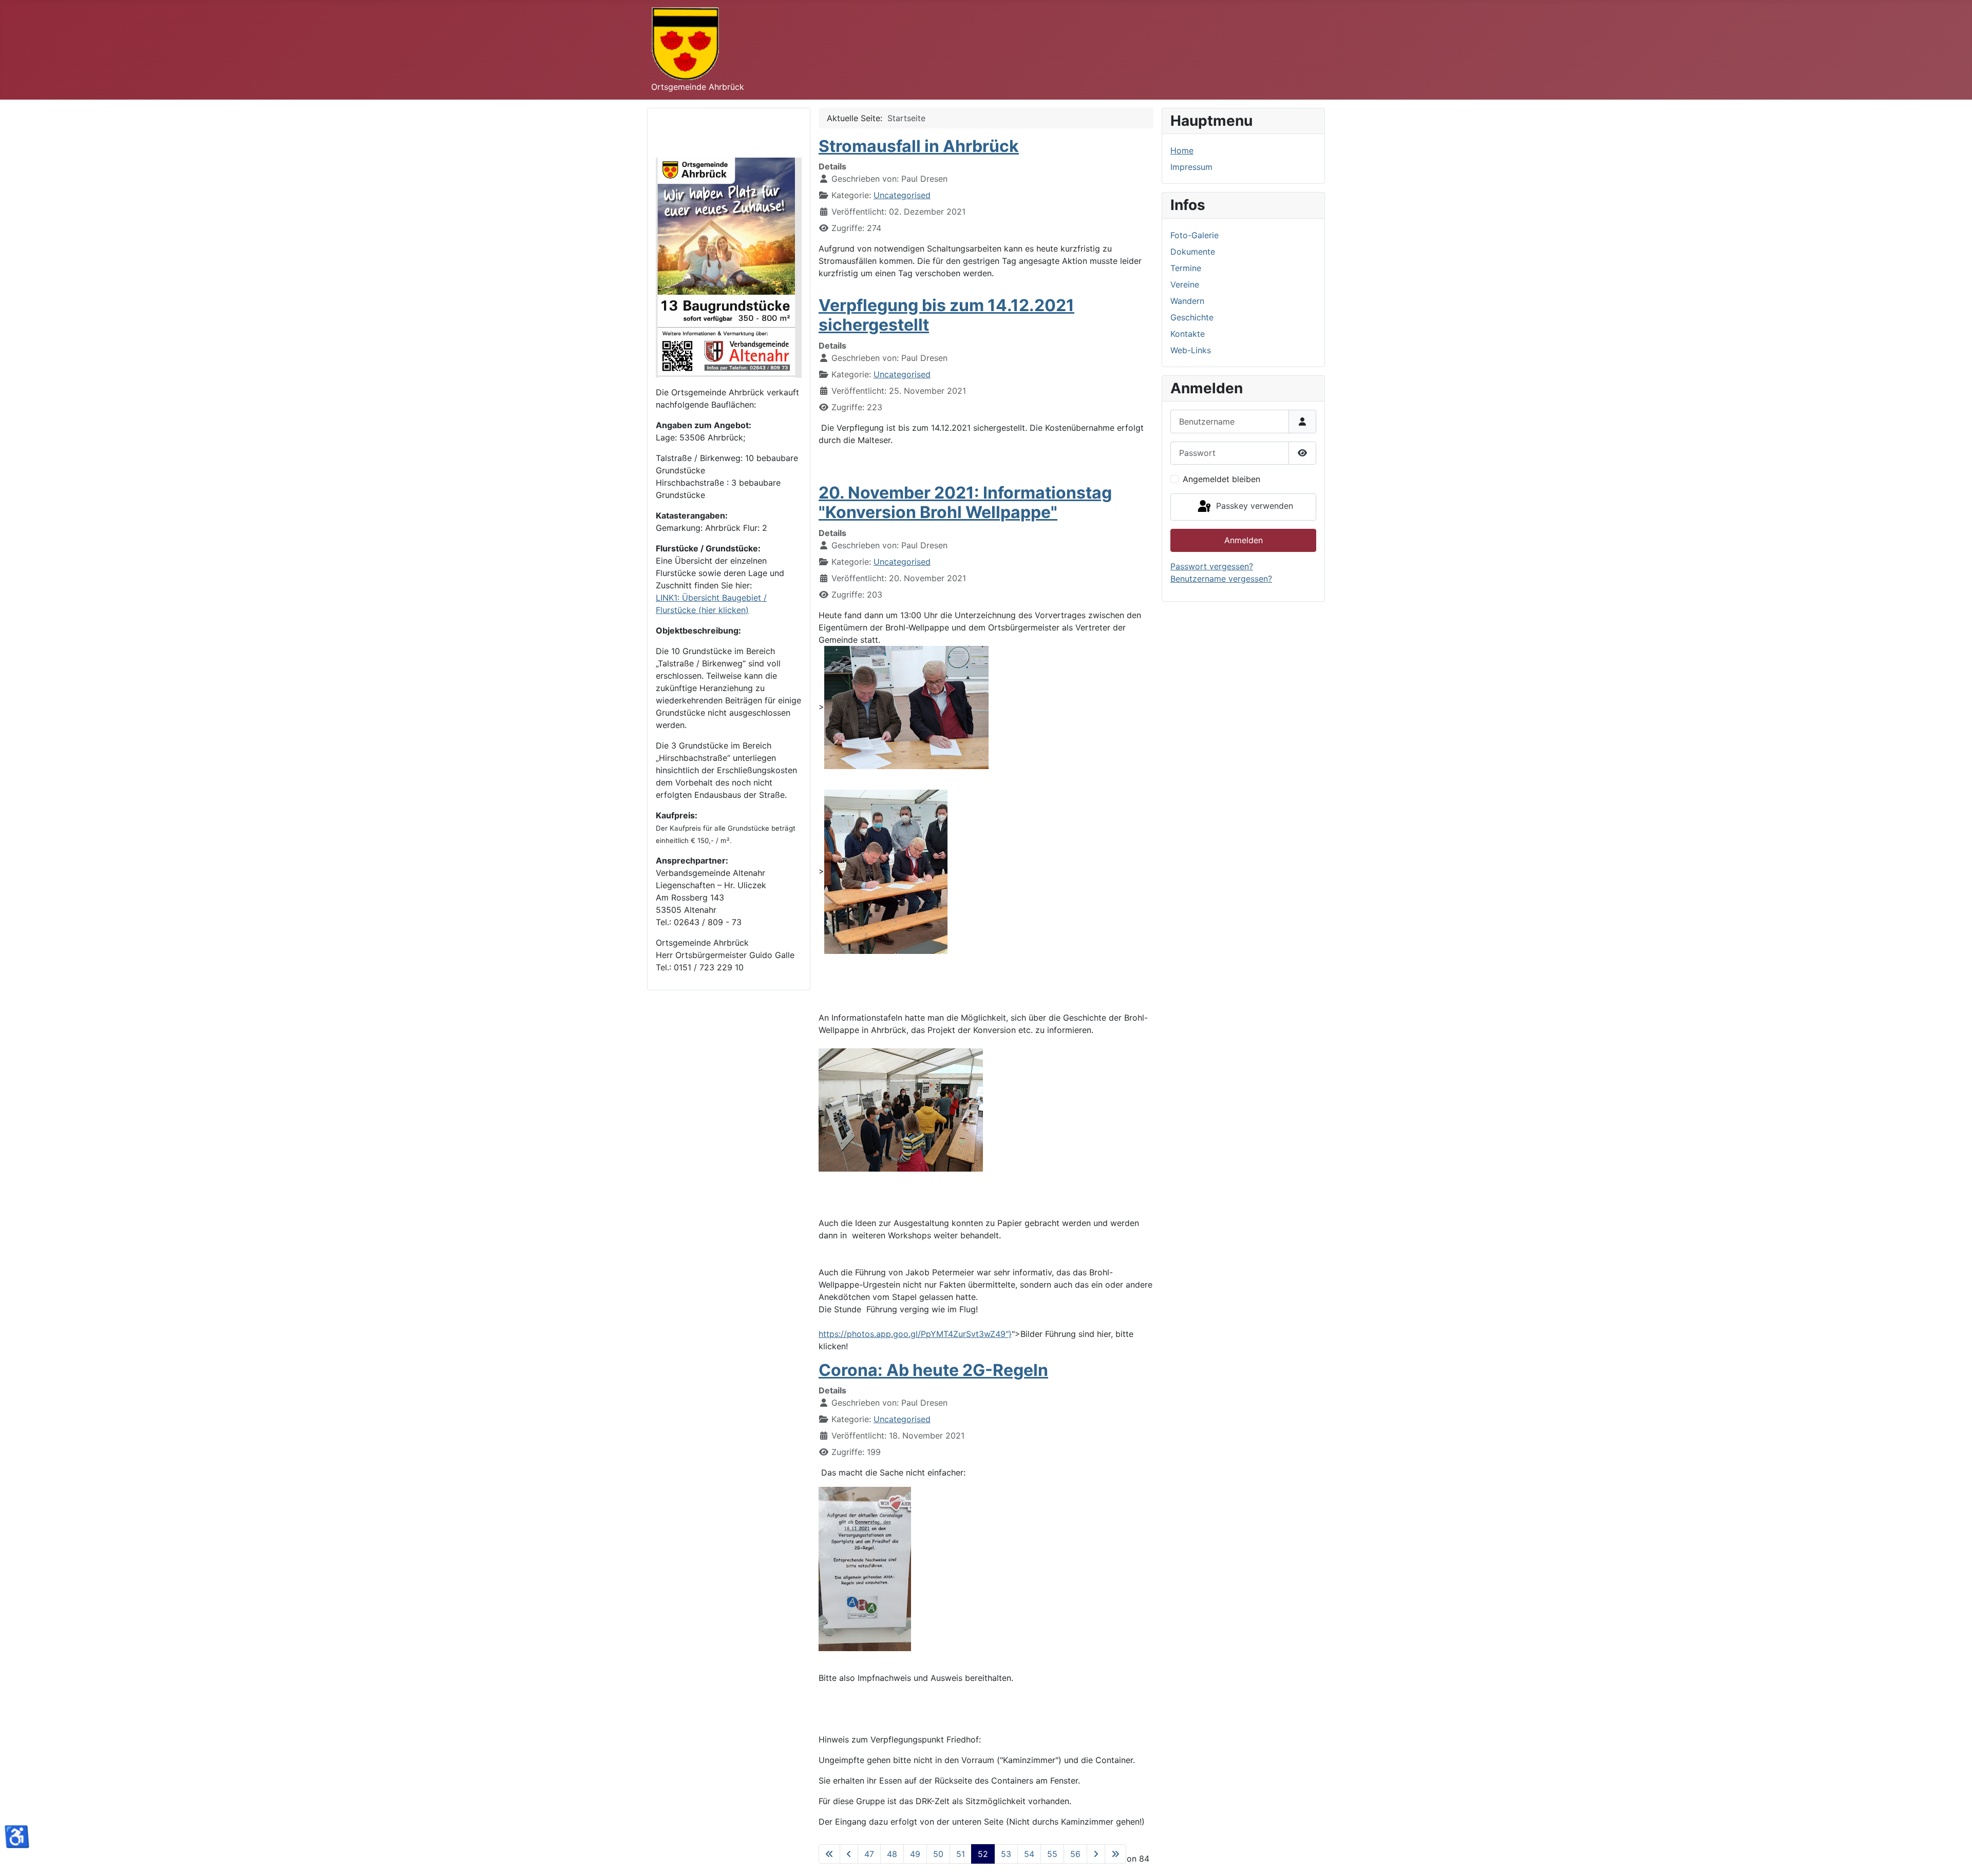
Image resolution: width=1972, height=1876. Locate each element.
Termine (1186, 268)
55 (1052, 1854)
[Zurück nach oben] (1954, 1857)
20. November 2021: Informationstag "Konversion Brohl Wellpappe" (965, 502)
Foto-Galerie (1194, 235)
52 (983, 1854)
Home (1182, 150)
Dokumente (1193, 252)
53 (1006, 1854)
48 (892, 1854)
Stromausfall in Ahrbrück (919, 146)
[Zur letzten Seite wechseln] (1115, 1854)
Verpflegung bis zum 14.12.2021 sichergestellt (946, 315)
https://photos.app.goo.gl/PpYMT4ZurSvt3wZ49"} (915, 1334)
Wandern (1187, 301)
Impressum (1191, 167)
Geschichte (1192, 317)
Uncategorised (902, 195)
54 (1029, 1854)
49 (915, 1854)
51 (961, 1854)
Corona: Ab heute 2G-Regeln (933, 1370)
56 (1075, 1854)
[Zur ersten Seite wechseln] (829, 1854)
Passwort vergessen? (1212, 566)
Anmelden (1244, 540)
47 (869, 1854)
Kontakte (1188, 334)
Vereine (1185, 284)
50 (938, 1854)
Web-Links (1191, 350)
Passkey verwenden (1253, 506)
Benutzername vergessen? (1221, 579)
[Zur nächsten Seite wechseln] (1096, 1854)
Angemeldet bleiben (1221, 479)
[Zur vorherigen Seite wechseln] (849, 1854)
